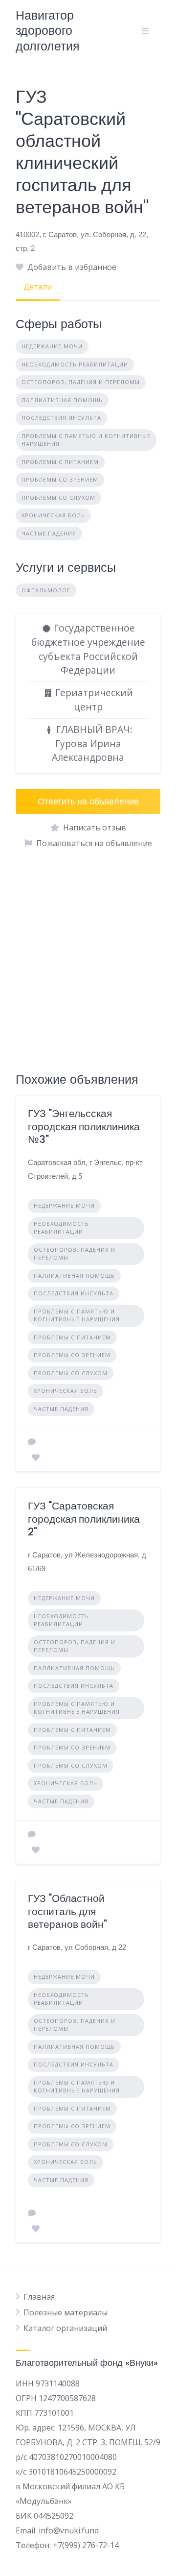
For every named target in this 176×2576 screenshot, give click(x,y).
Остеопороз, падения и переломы (81, 382)
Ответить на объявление (88, 801)
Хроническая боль (53, 515)
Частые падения (49, 533)
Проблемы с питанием (60, 462)
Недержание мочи (52, 346)
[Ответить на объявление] (32, 1442)
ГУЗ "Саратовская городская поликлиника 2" (84, 1519)
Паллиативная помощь (62, 400)
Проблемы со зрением (60, 479)
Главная (39, 2297)
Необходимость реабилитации (75, 364)
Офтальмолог (46, 590)
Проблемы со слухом (58, 498)
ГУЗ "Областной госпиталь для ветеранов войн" (67, 1911)
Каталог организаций (65, 2328)
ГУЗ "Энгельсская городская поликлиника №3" (84, 1126)
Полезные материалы (66, 2312)
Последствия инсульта (61, 418)
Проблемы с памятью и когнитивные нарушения (86, 440)
